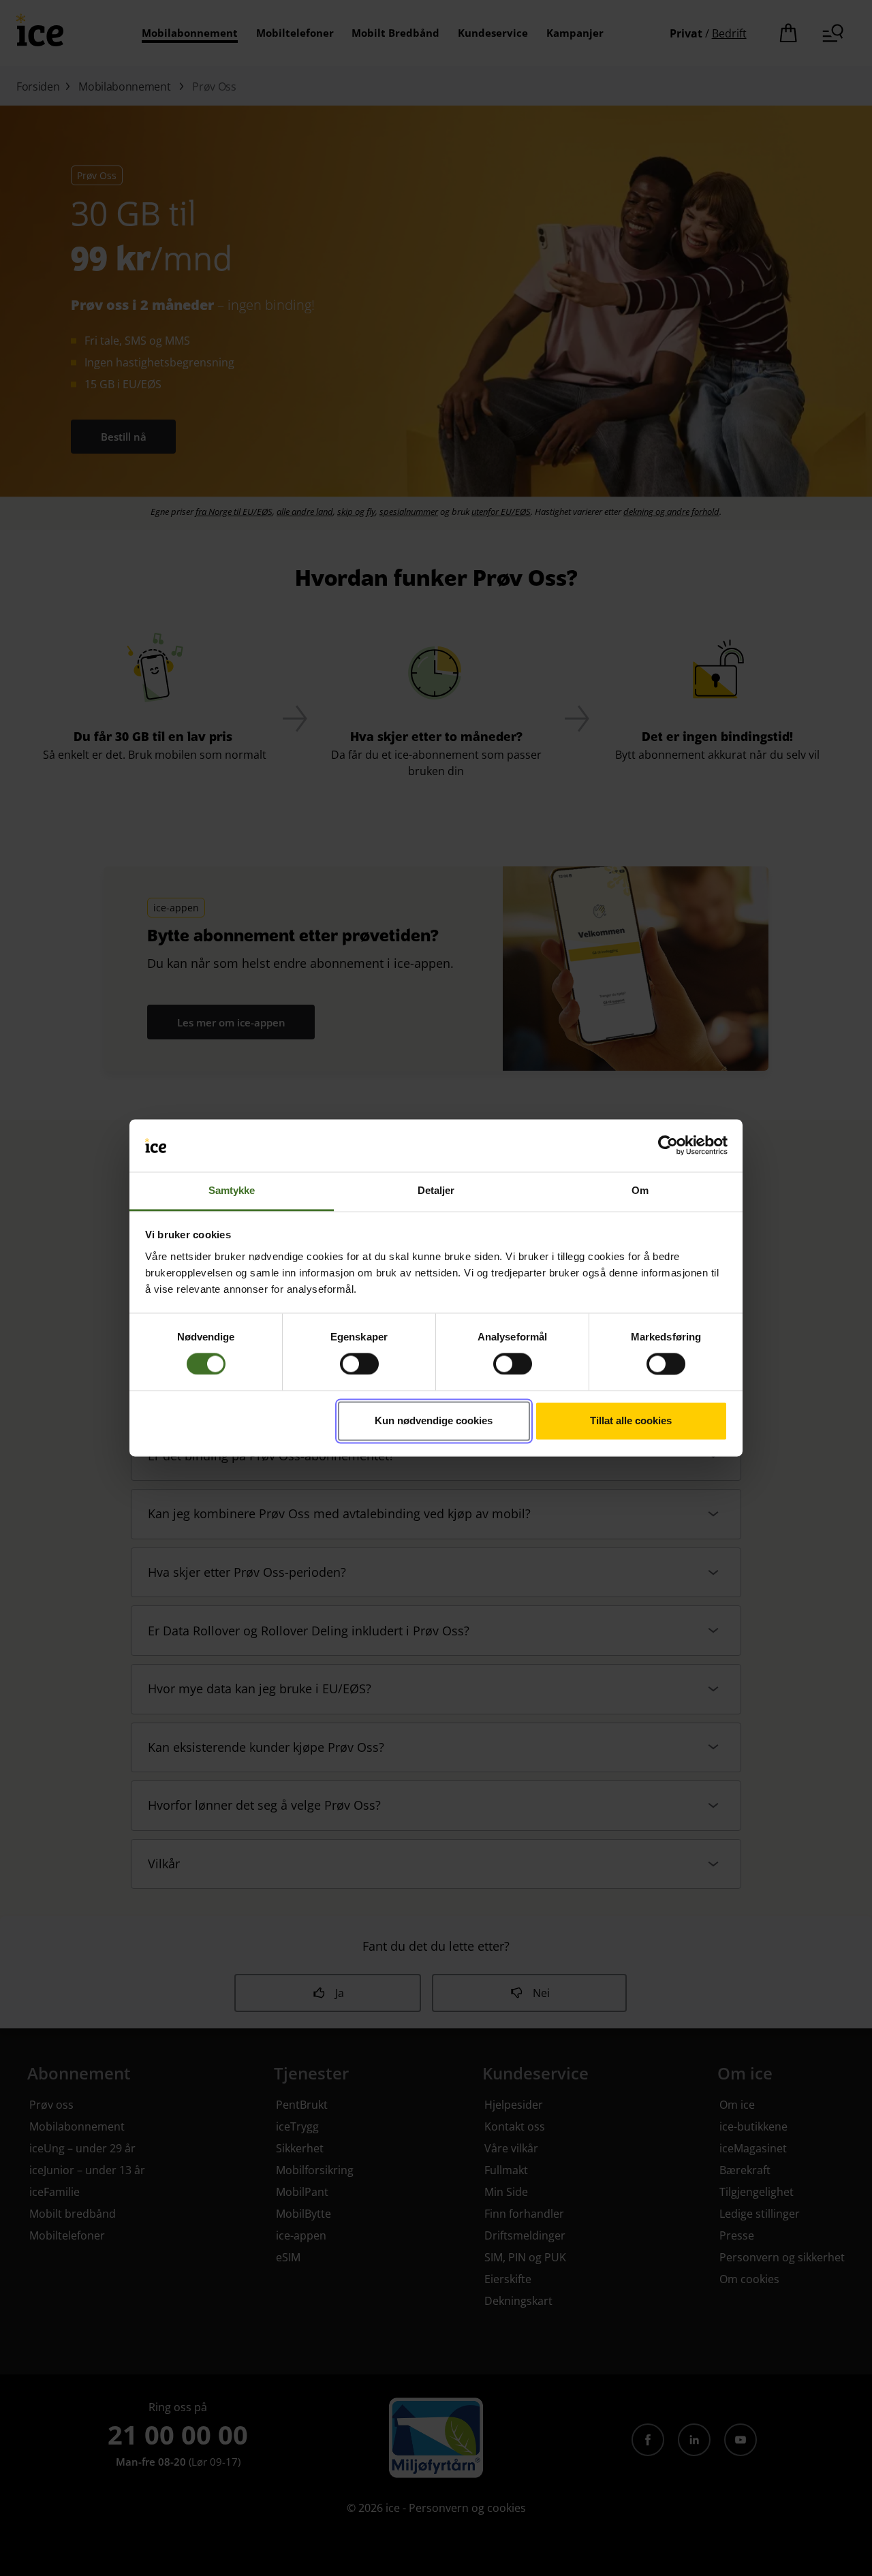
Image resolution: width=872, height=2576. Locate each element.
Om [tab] (640, 1190)
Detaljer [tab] (436, 1190)
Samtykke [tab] (232, 1190)
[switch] (359, 1364)
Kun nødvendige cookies (434, 1420)
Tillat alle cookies (631, 1420)
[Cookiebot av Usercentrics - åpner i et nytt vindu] (668, 1146)
